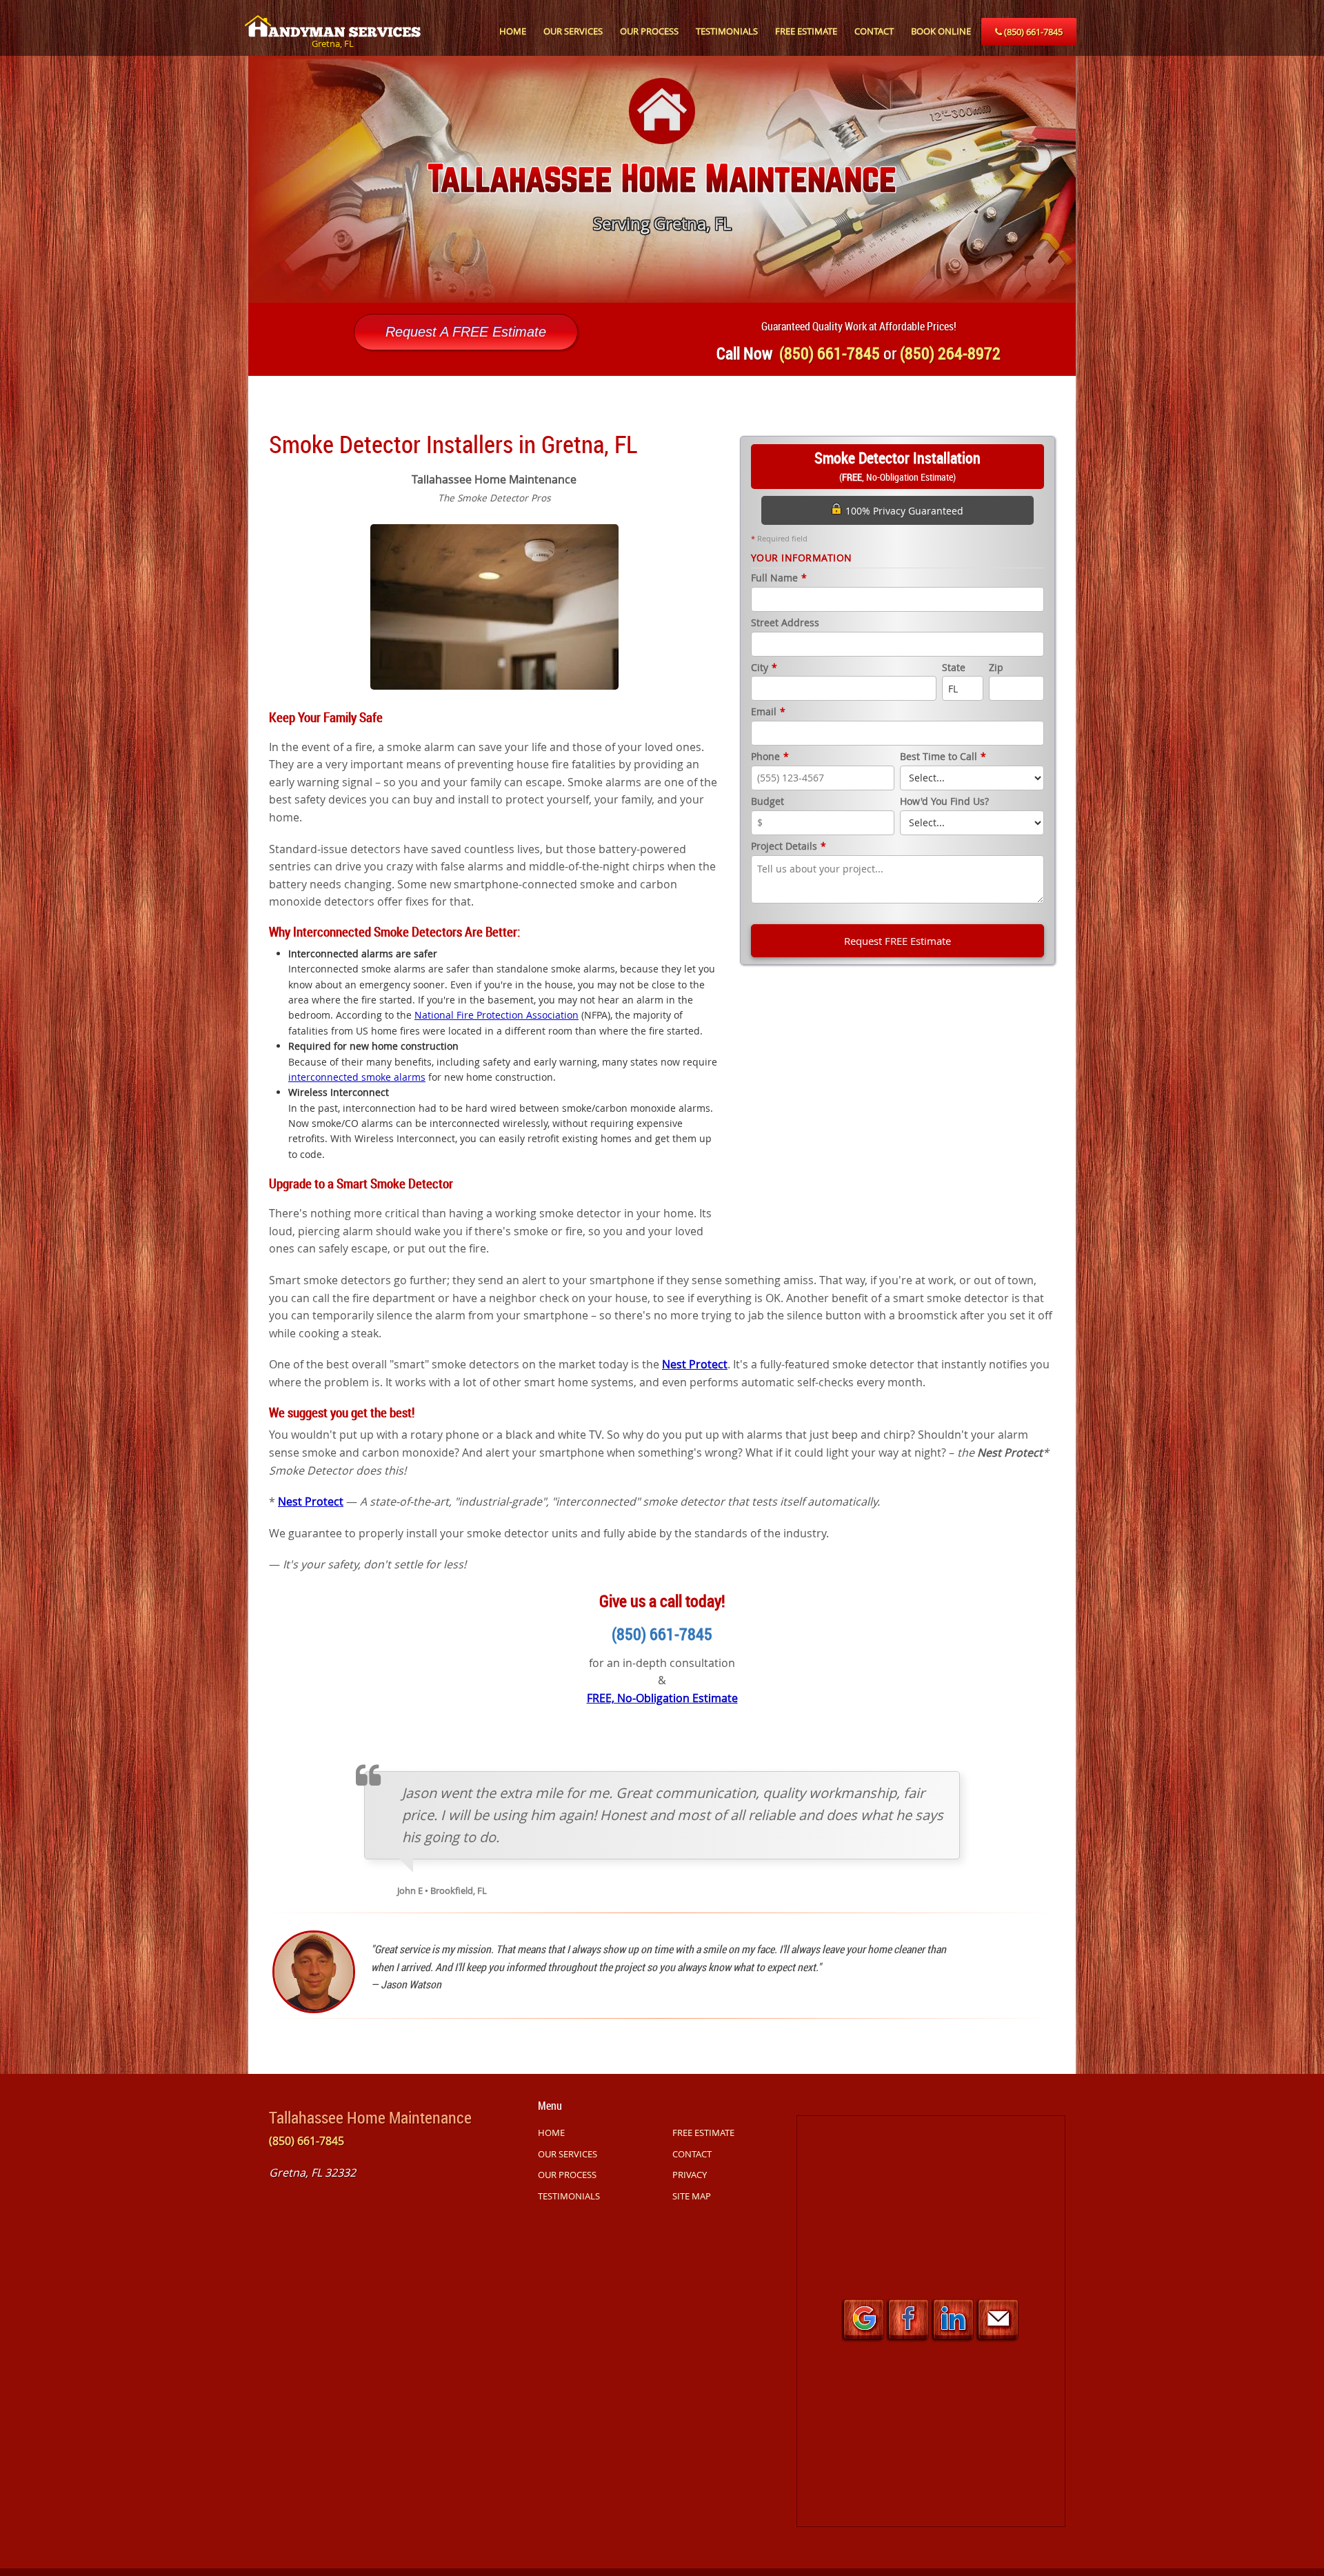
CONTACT (874, 31)
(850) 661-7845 (1032, 32)
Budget (768, 802)
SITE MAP (692, 2196)
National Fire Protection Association (496, 1015)
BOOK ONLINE (941, 31)
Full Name (779, 578)
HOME (513, 31)
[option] (662, 179)
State (954, 668)
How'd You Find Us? (944, 802)
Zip (996, 668)
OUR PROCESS (649, 31)
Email (768, 712)
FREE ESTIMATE (806, 31)
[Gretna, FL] (333, 19)
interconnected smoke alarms (357, 1077)
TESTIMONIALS (727, 31)
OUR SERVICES (573, 31)
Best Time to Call (943, 757)
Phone (770, 757)
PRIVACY (690, 2175)
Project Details (789, 847)
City (764, 668)
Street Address (785, 623)
